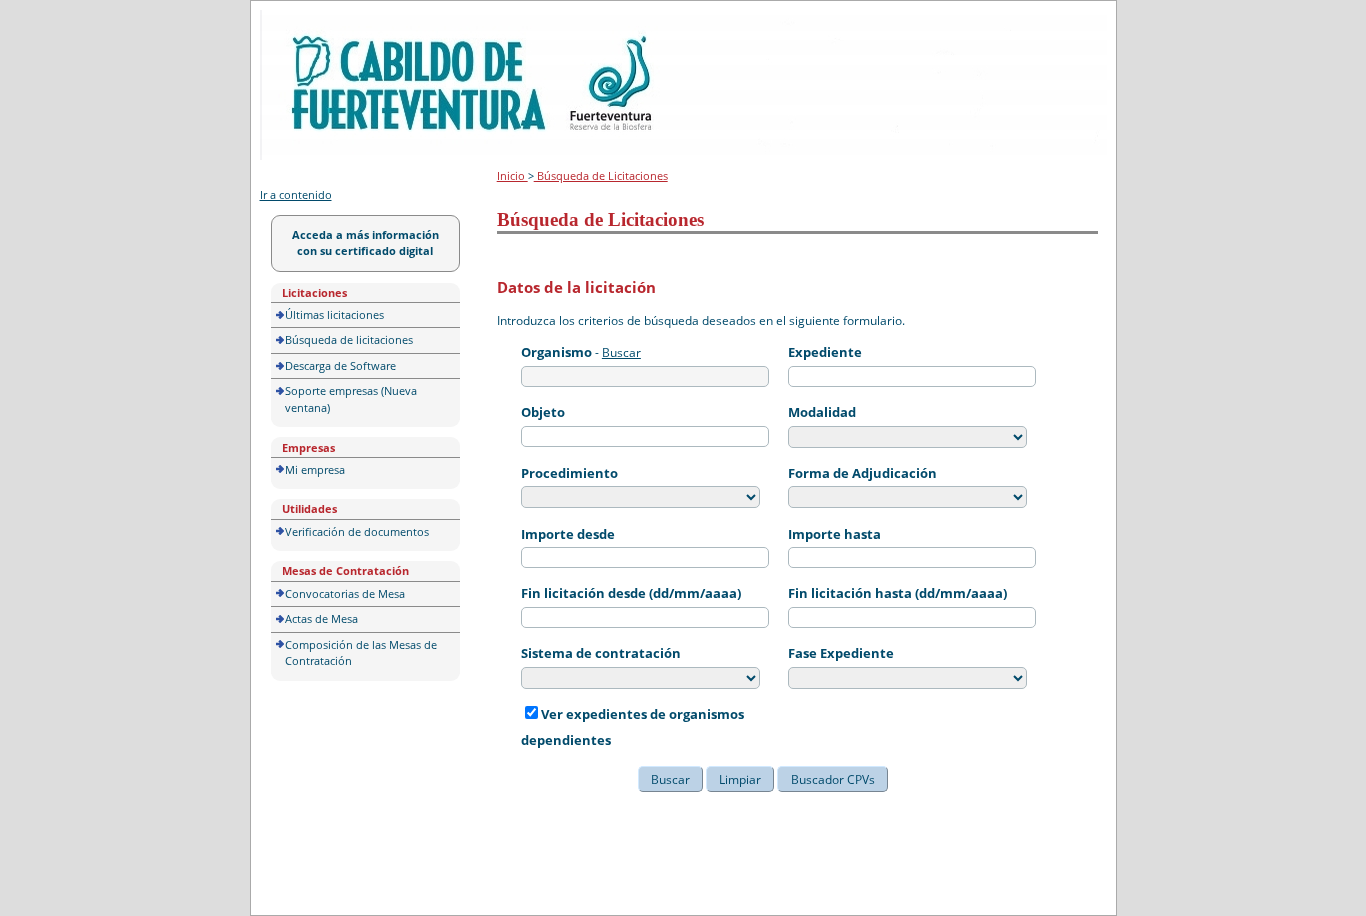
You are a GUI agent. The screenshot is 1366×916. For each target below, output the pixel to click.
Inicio (512, 175)
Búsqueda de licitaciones (349, 339)
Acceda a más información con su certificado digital (365, 243)
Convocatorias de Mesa (345, 593)
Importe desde (568, 534)
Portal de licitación (321, 21)
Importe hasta (834, 534)
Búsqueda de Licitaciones (601, 175)
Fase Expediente (841, 653)
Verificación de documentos (357, 531)
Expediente (825, 352)
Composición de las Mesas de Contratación (361, 653)
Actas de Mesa (321, 618)
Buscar (621, 352)
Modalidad (822, 412)
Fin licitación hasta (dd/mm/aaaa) (897, 593)
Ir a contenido (296, 194)
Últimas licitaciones (334, 314)
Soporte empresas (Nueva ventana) (351, 399)
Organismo (556, 352)
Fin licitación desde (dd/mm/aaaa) (631, 593)
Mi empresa (315, 469)
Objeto (543, 412)
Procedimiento (569, 473)
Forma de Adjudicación (862, 473)
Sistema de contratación (601, 653)
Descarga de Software (340, 365)
